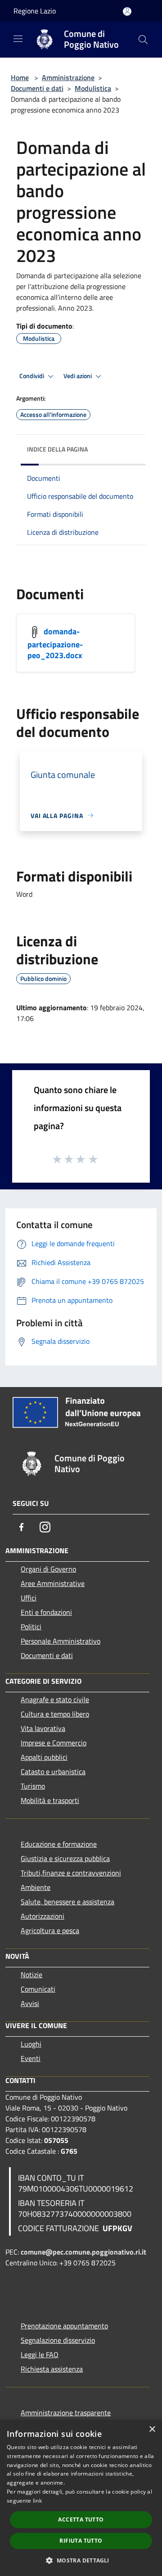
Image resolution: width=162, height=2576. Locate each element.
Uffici (29, 1598)
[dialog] (81, 2498)
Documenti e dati (37, 88)
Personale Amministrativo (61, 1641)
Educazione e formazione (59, 1844)
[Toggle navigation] (18, 39)
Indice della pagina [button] (57, 449)
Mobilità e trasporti (50, 1800)
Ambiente (36, 1887)
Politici (31, 1627)
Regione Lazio (35, 11)
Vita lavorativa (43, 1728)
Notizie (31, 1975)
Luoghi (31, 2044)
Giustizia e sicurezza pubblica (65, 1858)
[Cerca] (143, 40)
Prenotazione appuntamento (64, 2326)
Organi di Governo (48, 1569)
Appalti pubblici (44, 1757)
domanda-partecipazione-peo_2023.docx (55, 643)
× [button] (152, 2429)
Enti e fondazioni (46, 1612)
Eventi (31, 2058)
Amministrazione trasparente (66, 2413)
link (37, 2501)
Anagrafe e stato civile (55, 1699)
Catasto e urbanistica (53, 1772)
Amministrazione (68, 77)
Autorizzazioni (43, 1916)
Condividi (32, 376)
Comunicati (38, 1989)
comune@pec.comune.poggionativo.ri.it (83, 2252)
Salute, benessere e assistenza (67, 1902)
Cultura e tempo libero (55, 1714)
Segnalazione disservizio (58, 2340)
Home (20, 77)
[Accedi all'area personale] (127, 11)
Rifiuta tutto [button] (81, 2541)
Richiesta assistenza (52, 2369)
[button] (81, 2560)
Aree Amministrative (53, 1583)
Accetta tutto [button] (81, 2520)
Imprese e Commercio (54, 1743)
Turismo (33, 1786)
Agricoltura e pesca (50, 1930)
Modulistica (93, 88)
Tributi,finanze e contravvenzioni (71, 1873)
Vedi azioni (78, 376)
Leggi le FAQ (40, 2355)
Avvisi (30, 2003)
